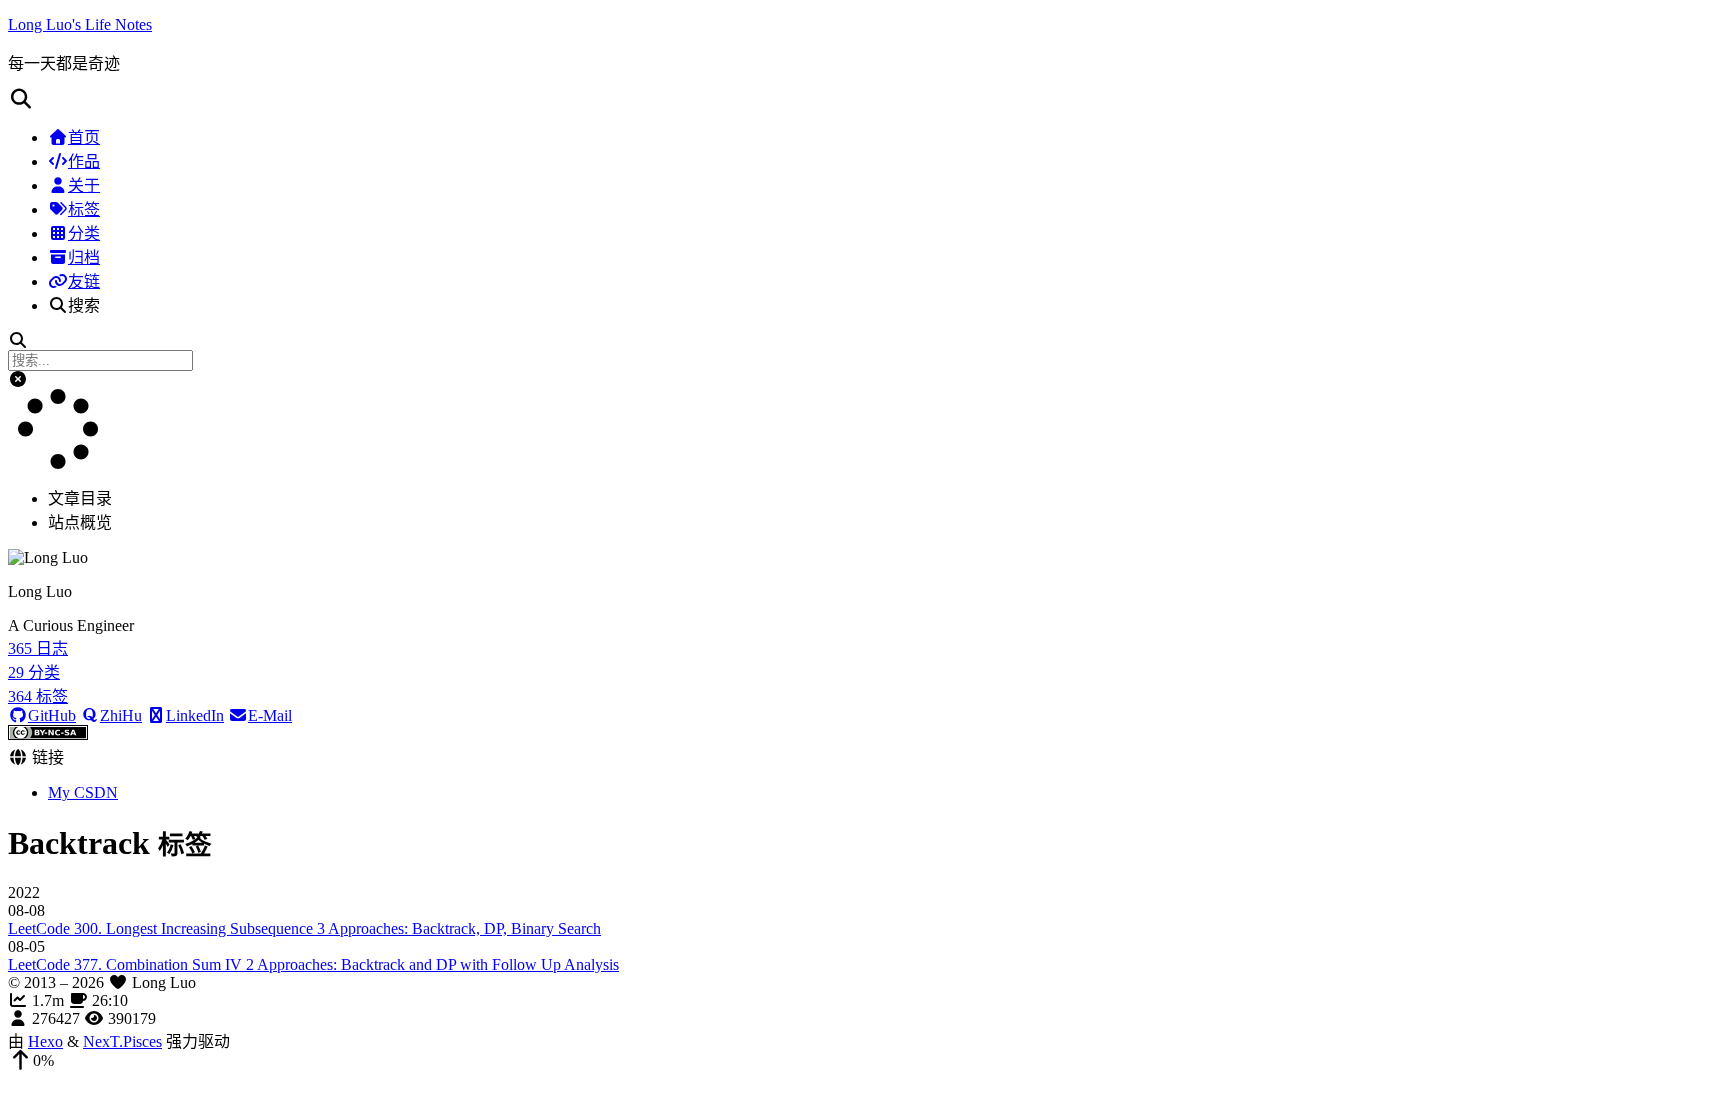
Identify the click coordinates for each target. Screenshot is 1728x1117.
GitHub (52, 715)
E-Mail (270, 715)
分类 (84, 233)
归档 (84, 257)
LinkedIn (195, 715)
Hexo (45, 1041)
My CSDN (83, 792)
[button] (864, 99)
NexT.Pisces (122, 1041)
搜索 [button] (84, 305)
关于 (84, 185)
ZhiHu (121, 715)
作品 (84, 161)
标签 (84, 209)
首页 (84, 137)
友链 (84, 281)
